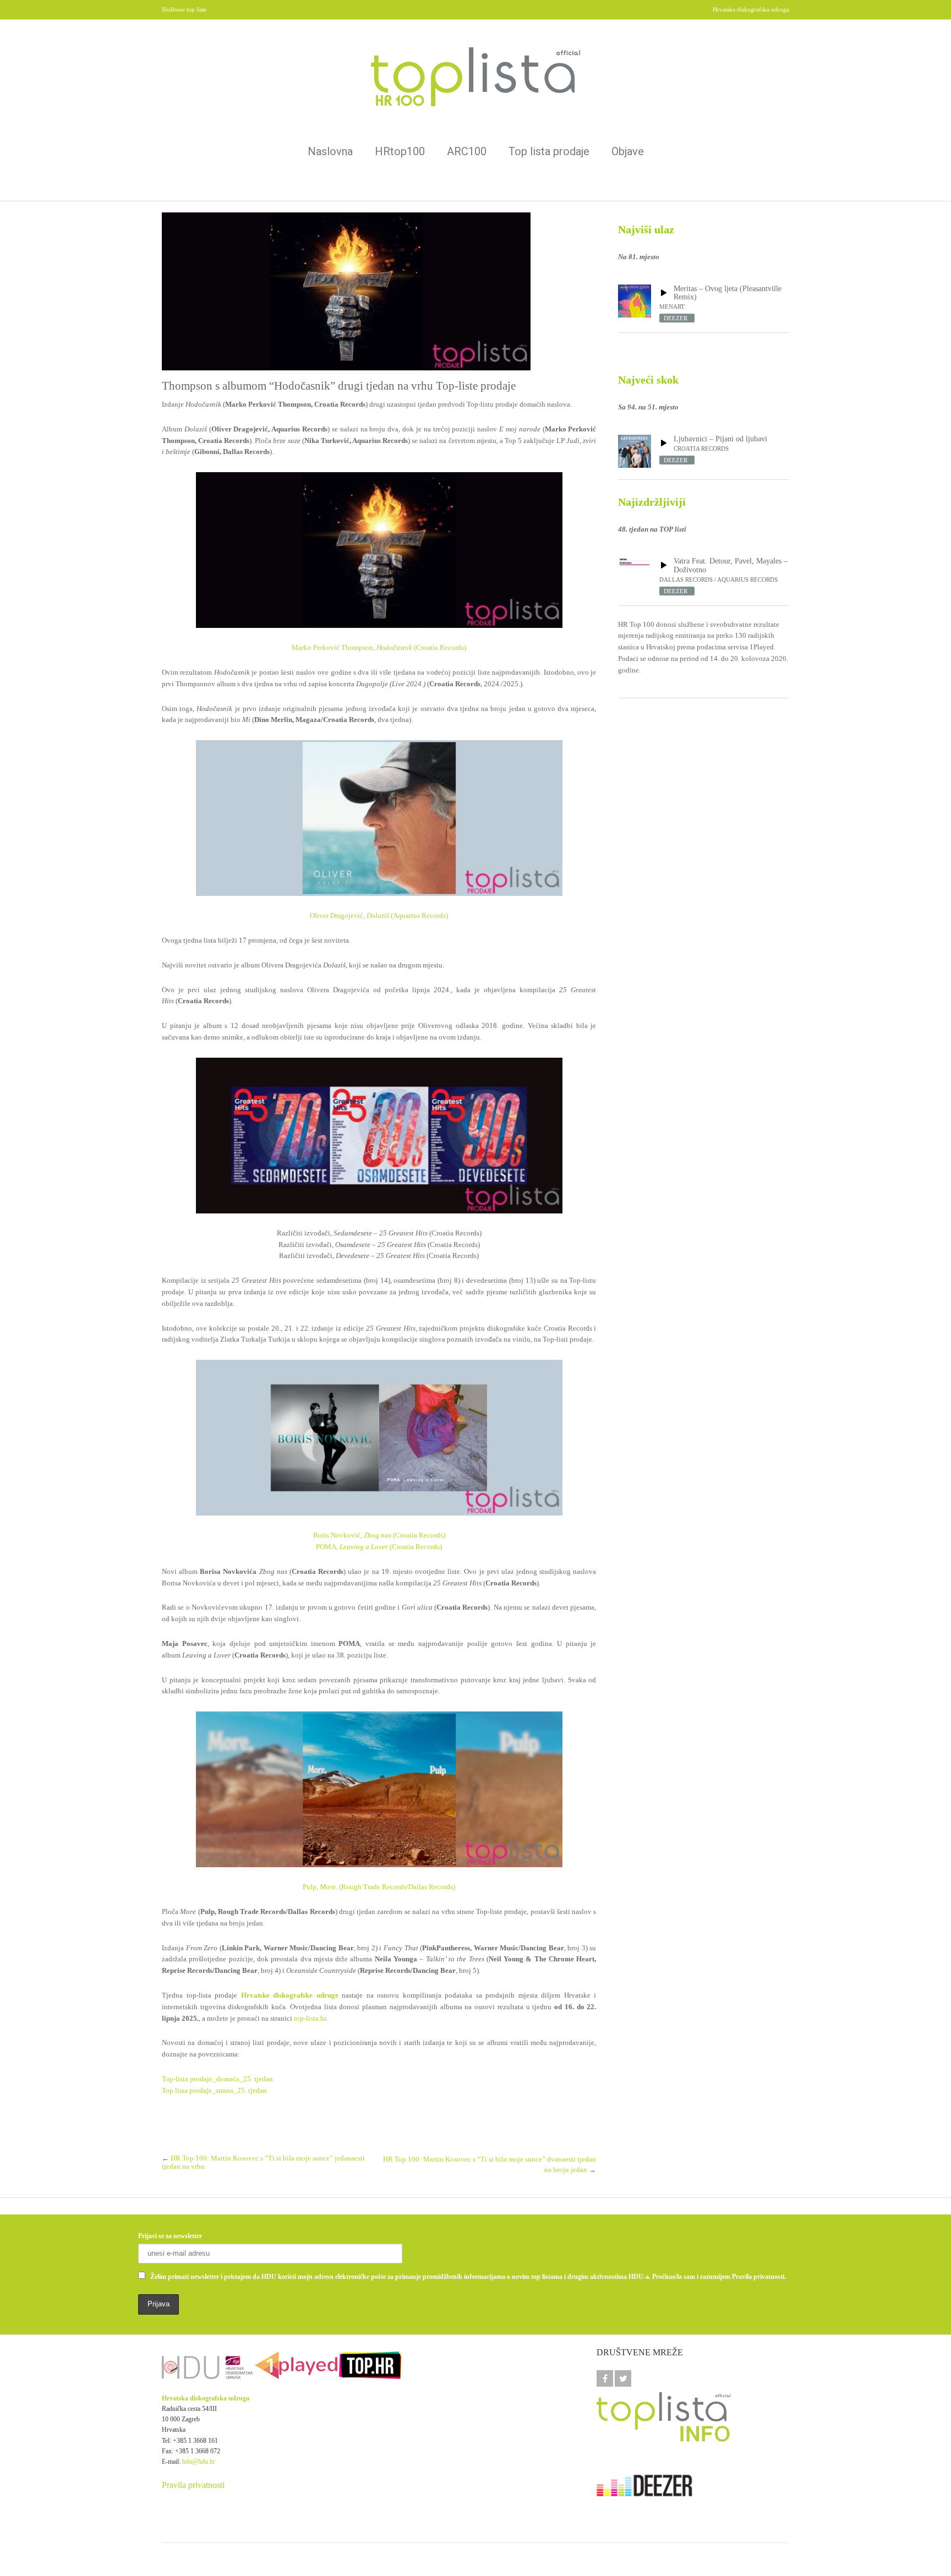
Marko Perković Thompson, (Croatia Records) (379, 647)
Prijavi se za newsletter (170, 2236)
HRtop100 (400, 151)
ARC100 (467, 151)
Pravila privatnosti (193, 2485)
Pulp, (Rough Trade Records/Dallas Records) (379, 1887)
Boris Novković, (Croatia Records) (379, 1535)
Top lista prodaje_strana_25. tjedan (214, 2090)
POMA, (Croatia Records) (379, 1547)
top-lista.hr (310, 2018)
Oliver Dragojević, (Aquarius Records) (379, 915)
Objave (628, 151)
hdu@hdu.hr (199, 2462)
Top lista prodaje (549, 151)
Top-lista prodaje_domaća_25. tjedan (217, 2079)
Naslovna (330, 151)
